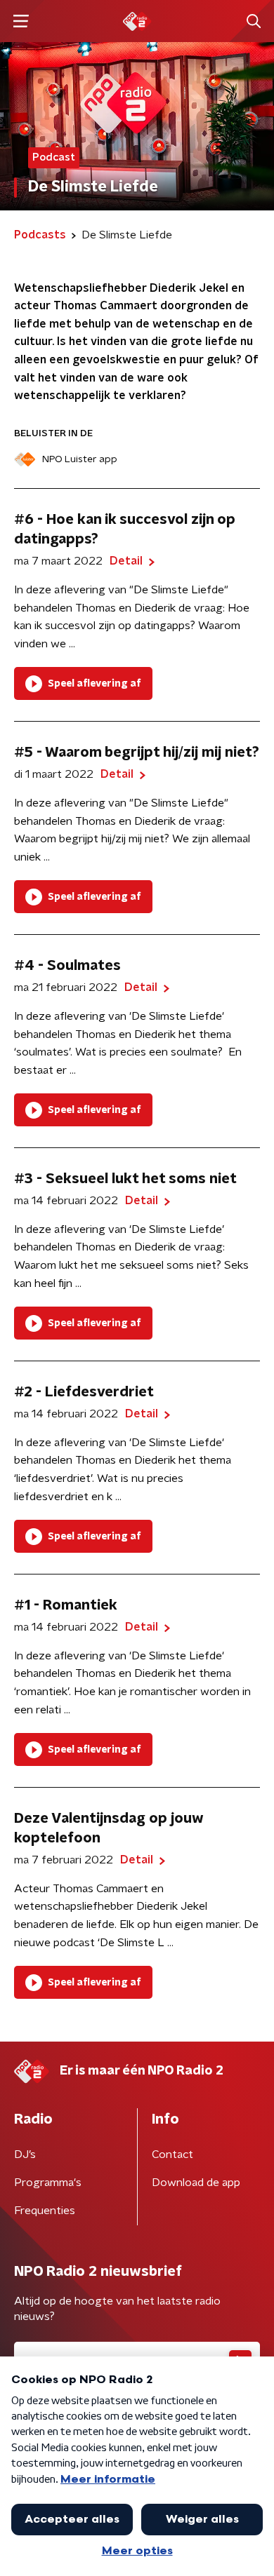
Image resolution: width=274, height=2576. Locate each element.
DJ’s (25, 2154)
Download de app (196, 2183)
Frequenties (45, 2211)
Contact (172, 2154)
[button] (21, 21)
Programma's (48, 2183)
